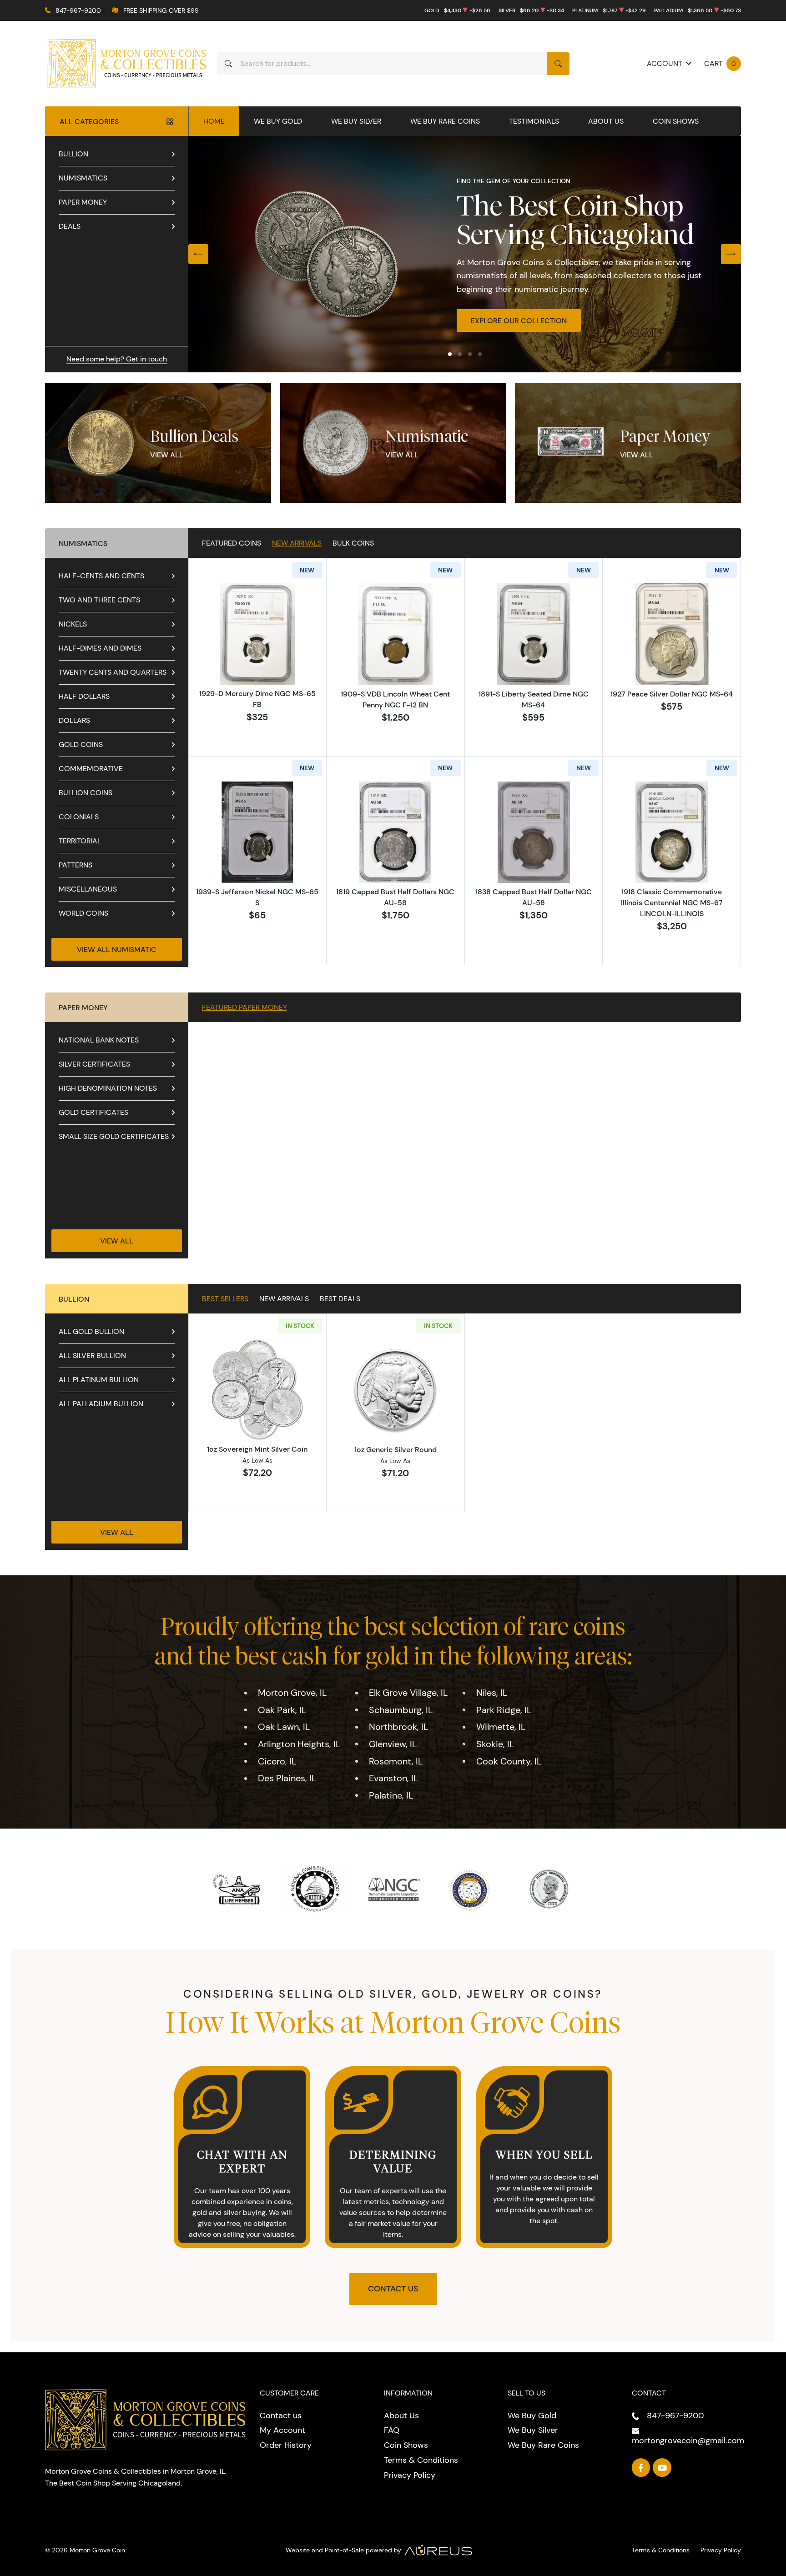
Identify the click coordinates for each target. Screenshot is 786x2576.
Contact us (281, 2416)
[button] (450, 354)
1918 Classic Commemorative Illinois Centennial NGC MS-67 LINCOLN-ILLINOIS (672, 902)
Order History (286, 2445)
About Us (606, 121)
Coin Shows (676, 121)
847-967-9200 (78, 10)
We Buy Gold (278, 121)
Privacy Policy (410, 2475)
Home (214, 121)
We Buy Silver (356, 121)
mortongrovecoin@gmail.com (688, 2441)
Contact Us (393, 2289)
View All (167, 455)
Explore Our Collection (519, 321)
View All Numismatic (117, 949)
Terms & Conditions (421, 2460)
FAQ (392, 2430)
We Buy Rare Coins (445, 121)
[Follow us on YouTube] (662, 2468)
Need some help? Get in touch (117, 359)
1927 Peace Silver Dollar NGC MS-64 (672, 694)
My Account (282, 2430)
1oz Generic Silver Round (396, 1449)
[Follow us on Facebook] (641, 2468)
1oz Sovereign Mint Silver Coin (257, 1449)
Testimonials (534, 121)
